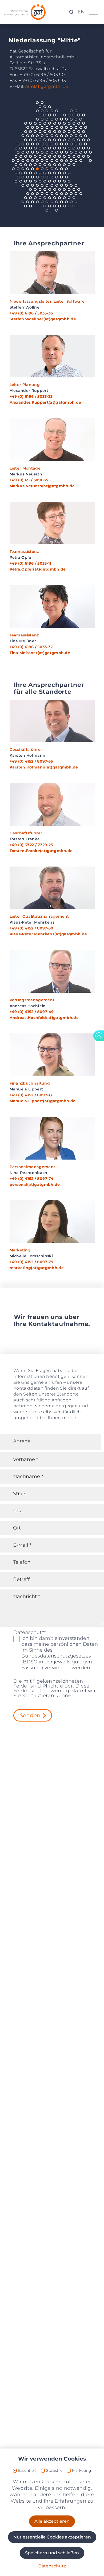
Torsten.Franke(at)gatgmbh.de (41, 851)
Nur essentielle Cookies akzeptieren (52, 2537)
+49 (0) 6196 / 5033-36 (31, 313)
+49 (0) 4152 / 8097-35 (31, 761)
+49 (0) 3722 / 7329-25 (31, 845)
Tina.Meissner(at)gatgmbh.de (40, 653)
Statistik (54, 2471)
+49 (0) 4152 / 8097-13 (31, 1095)
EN (81, 12)
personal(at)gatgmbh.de (35, 1184)
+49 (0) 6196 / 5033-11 (30, 563)
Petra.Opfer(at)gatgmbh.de (38, 569)
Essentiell (27, 2471)
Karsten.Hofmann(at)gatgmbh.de (44, 767)
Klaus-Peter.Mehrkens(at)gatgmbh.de (48, 934)
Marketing (82, 2471)
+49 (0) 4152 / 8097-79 (32, 1262)
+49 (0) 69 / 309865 (29, 480)
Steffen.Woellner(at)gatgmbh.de (43, 319)
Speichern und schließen (52, 2553)
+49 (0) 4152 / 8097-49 (32, 1012)
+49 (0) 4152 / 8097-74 (32, 1179)
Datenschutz (30, 1632)
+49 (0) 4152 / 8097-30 (32, 928)
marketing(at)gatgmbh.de (37, 1268)
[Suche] (71, 12)
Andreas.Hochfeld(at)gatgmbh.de (44, 1018)
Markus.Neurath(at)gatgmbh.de (42, 486)
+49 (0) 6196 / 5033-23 (31, 396)
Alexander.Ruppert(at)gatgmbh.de (45, 402)
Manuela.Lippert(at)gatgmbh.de (43, 1101)
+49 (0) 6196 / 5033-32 (31, 647)
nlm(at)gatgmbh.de (47, 86)
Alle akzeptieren (52, 2521)
